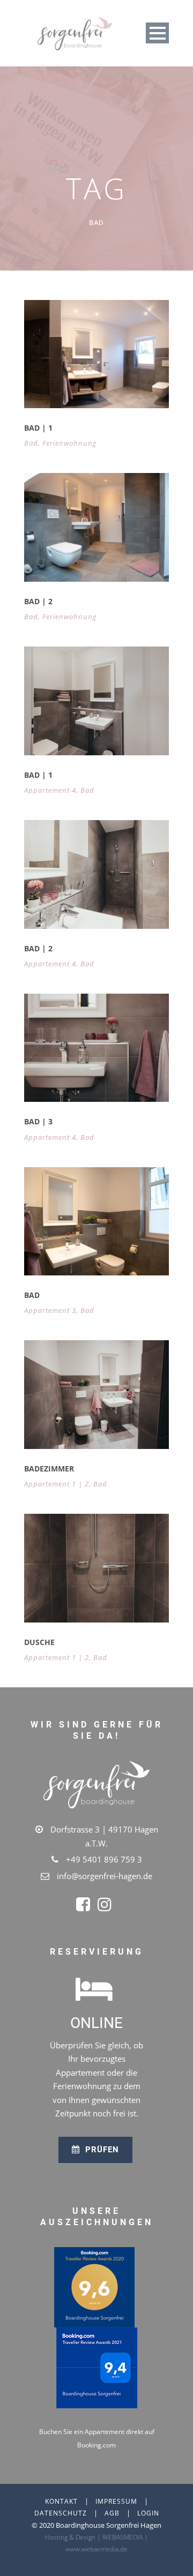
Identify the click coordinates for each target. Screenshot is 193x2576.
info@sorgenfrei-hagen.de (105, 1876)
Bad (31, 443)
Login (148, 2513)
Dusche (39, 1642)
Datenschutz (61, 2513)
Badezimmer (49, 1469)
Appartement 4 (50, 790)
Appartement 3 (50, 1310)
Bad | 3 (38, 1121)
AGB (112, 2513)
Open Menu (157, 33)
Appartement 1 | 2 (57, 1484)
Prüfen (101, 2150)
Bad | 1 (38, 428)
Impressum (116, 2501)
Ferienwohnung (70, 443)
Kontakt (61, 2501)
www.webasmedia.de (96, 2549)
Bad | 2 (38, 601)
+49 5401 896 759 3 (104, 1859)
